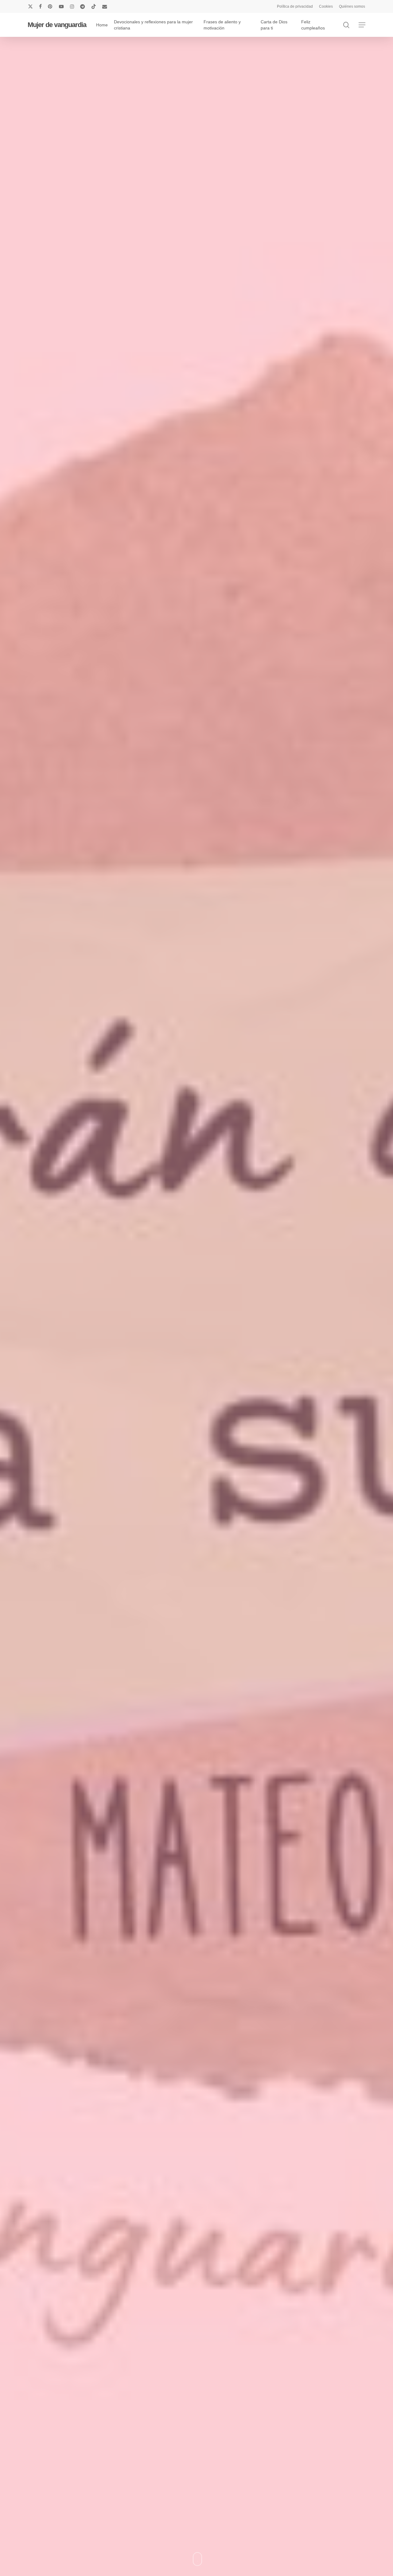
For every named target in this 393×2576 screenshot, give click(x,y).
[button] (362, 25)
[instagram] (72, 6)
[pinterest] (50, 6)
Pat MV (196, 1389)
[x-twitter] (30, 6)
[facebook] (40, 6)
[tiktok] (94, 6)
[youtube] (61, 6)
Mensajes (140, 1352)
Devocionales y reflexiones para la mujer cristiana (211, 1352)
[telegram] (83, 6)
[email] (105, 6)
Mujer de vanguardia (57, 25)
